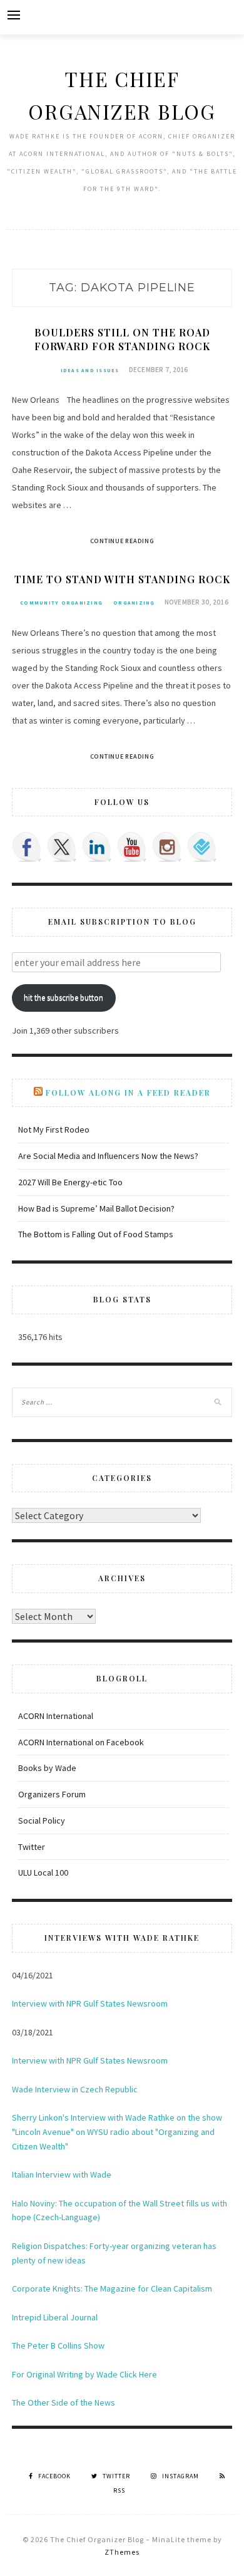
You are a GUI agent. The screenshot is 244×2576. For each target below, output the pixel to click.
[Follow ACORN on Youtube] (132, 847)
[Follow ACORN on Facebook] (27, 847)
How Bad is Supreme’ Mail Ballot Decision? (96, 1208)
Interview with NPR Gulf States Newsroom (90, 2003)
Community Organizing (61, 603)
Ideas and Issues (90, 370)
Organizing (134, 603)
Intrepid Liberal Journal (55, 2317)
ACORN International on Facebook (81, 1742)
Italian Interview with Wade (62, 2174)
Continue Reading (122, 541)
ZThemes (122, 2552)
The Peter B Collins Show (58, 2345)
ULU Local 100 (43, 1872)
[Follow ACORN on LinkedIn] (97, 847)
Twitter (32, 1847)
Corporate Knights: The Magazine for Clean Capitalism (112, 2288)
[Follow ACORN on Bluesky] (202, 847)
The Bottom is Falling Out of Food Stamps (96, 1234)
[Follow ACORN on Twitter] (62, 847)
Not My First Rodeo (54, 1130)
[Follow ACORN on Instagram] (167, 847)
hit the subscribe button (64, 998)
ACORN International (56, 1716)
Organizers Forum (52, 1794)
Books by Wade (47, 1768)
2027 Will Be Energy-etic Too (70, 1182)
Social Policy (42, 1820)
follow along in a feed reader (128, 1093)
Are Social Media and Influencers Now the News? (108, 1156)
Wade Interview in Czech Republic (75, 2089)
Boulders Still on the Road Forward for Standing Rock (122, 339)
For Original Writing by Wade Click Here (84, 2374)
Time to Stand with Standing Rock (122, 579)
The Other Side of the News (64, 2402)
